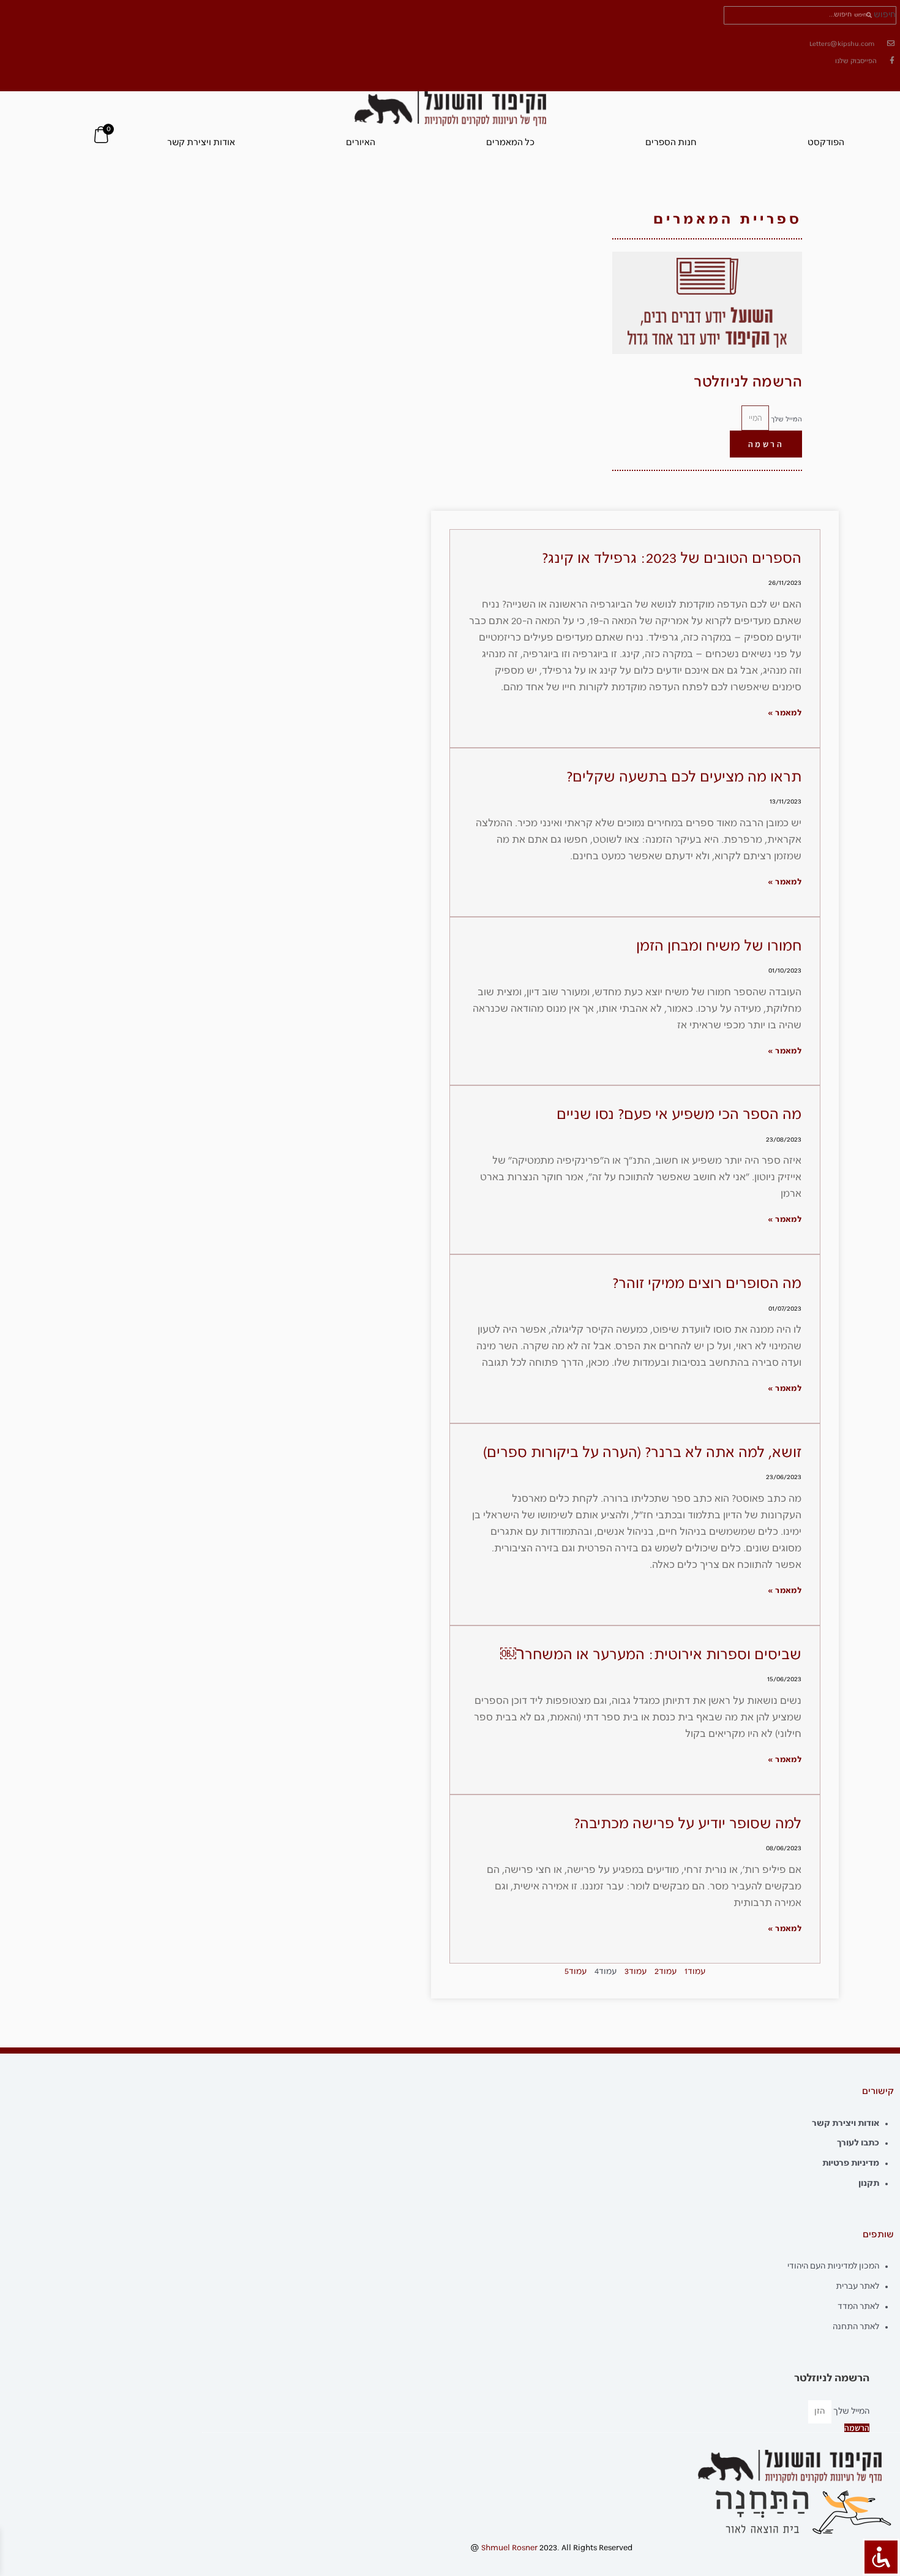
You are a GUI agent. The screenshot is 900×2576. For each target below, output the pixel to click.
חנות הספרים (671, 143)
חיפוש (885, 15)
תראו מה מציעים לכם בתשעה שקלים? (684, 778)
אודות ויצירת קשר (201, 143)
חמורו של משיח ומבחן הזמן (719, 947)
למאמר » (785, 713)
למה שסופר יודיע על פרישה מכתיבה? (688, 1824)
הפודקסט (826, 143)
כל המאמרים (510, 143)
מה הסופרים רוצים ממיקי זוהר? (707, 1284)
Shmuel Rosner (509, 2548)
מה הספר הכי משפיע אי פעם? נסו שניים (679, 1115)
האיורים (361, 143)
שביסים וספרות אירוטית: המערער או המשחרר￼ (651, 1655)
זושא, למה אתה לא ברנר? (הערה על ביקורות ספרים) (642, 1453)
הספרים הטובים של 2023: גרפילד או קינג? (672, 559)
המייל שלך (786, 419)
